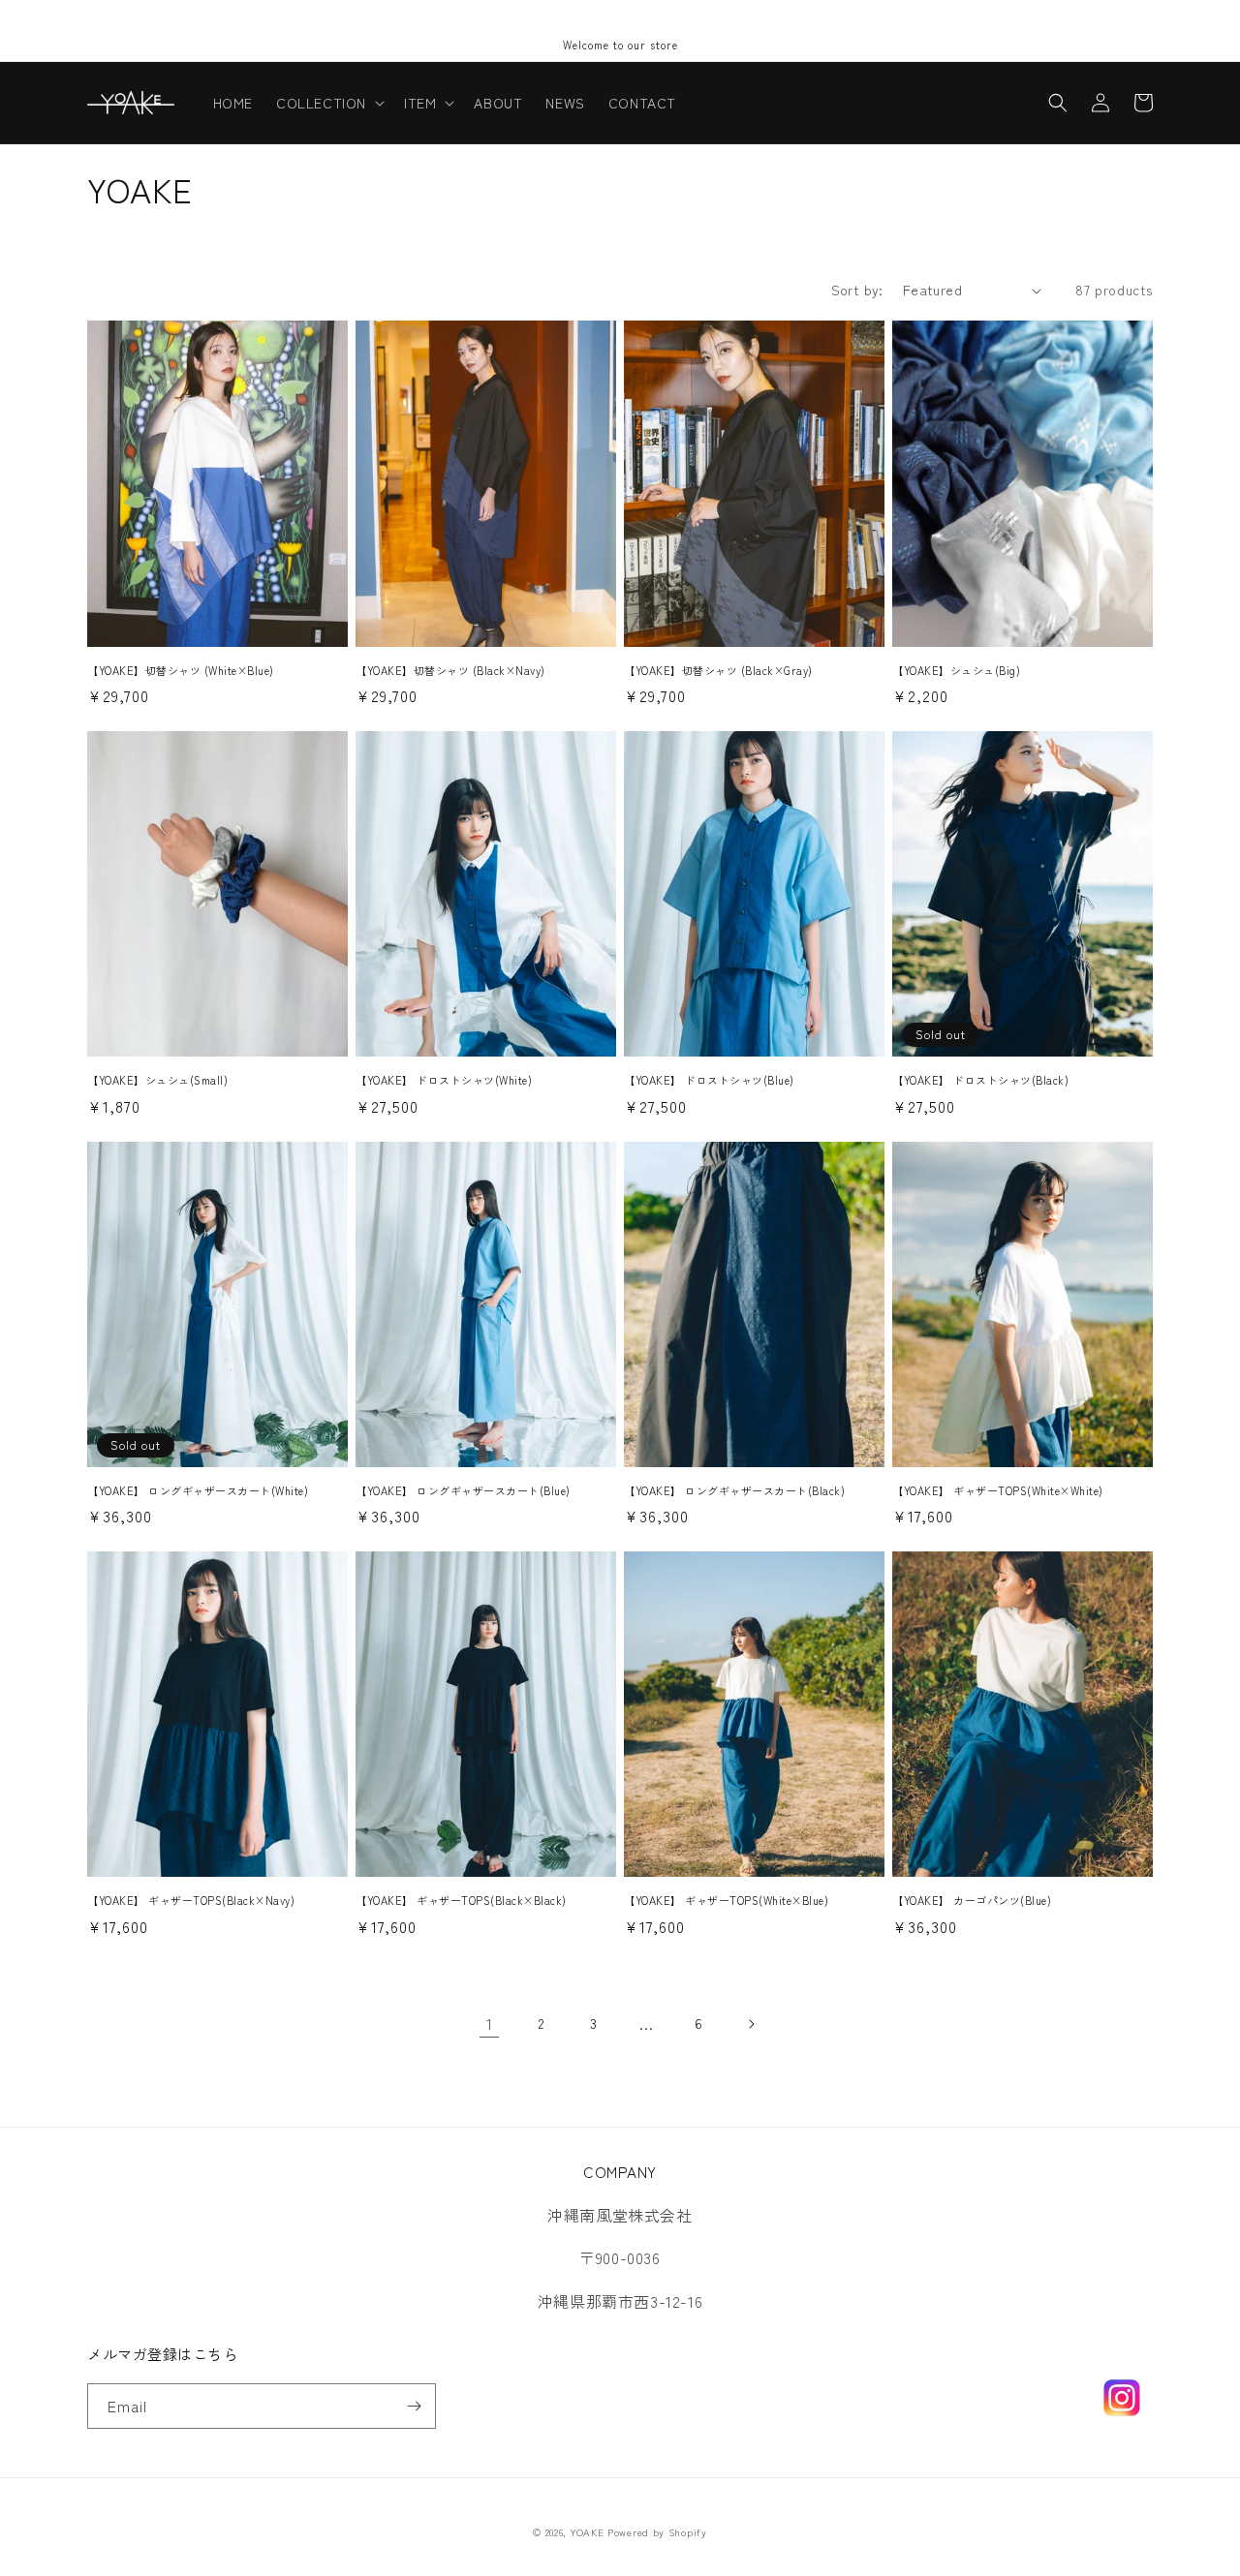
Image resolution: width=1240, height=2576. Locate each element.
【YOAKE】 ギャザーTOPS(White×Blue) (726, 1900)
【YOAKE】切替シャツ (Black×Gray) (718, 670)
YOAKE (588, 2532)
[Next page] (751, 2024)
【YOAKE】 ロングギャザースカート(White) (198, 1490)
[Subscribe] (414, 2406)
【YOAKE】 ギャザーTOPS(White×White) (998, 1490)
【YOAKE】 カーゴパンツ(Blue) (972, 1900)
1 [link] (490, 2023)
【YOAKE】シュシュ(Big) (956, 670)
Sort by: (857, 290)
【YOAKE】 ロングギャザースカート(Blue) (463, 1490)
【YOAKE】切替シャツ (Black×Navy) (450, 670)
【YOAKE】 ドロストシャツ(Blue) (709, 1080)
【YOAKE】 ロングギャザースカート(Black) (734, 1490)
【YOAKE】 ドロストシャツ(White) (444, 1080)
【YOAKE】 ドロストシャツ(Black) (980, 1080)
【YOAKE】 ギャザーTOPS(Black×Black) (461, 1900)
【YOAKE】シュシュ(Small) (157, 1080)
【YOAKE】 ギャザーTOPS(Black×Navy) (191, 1900)
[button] (328, 103)
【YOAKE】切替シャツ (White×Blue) (181, 670)
